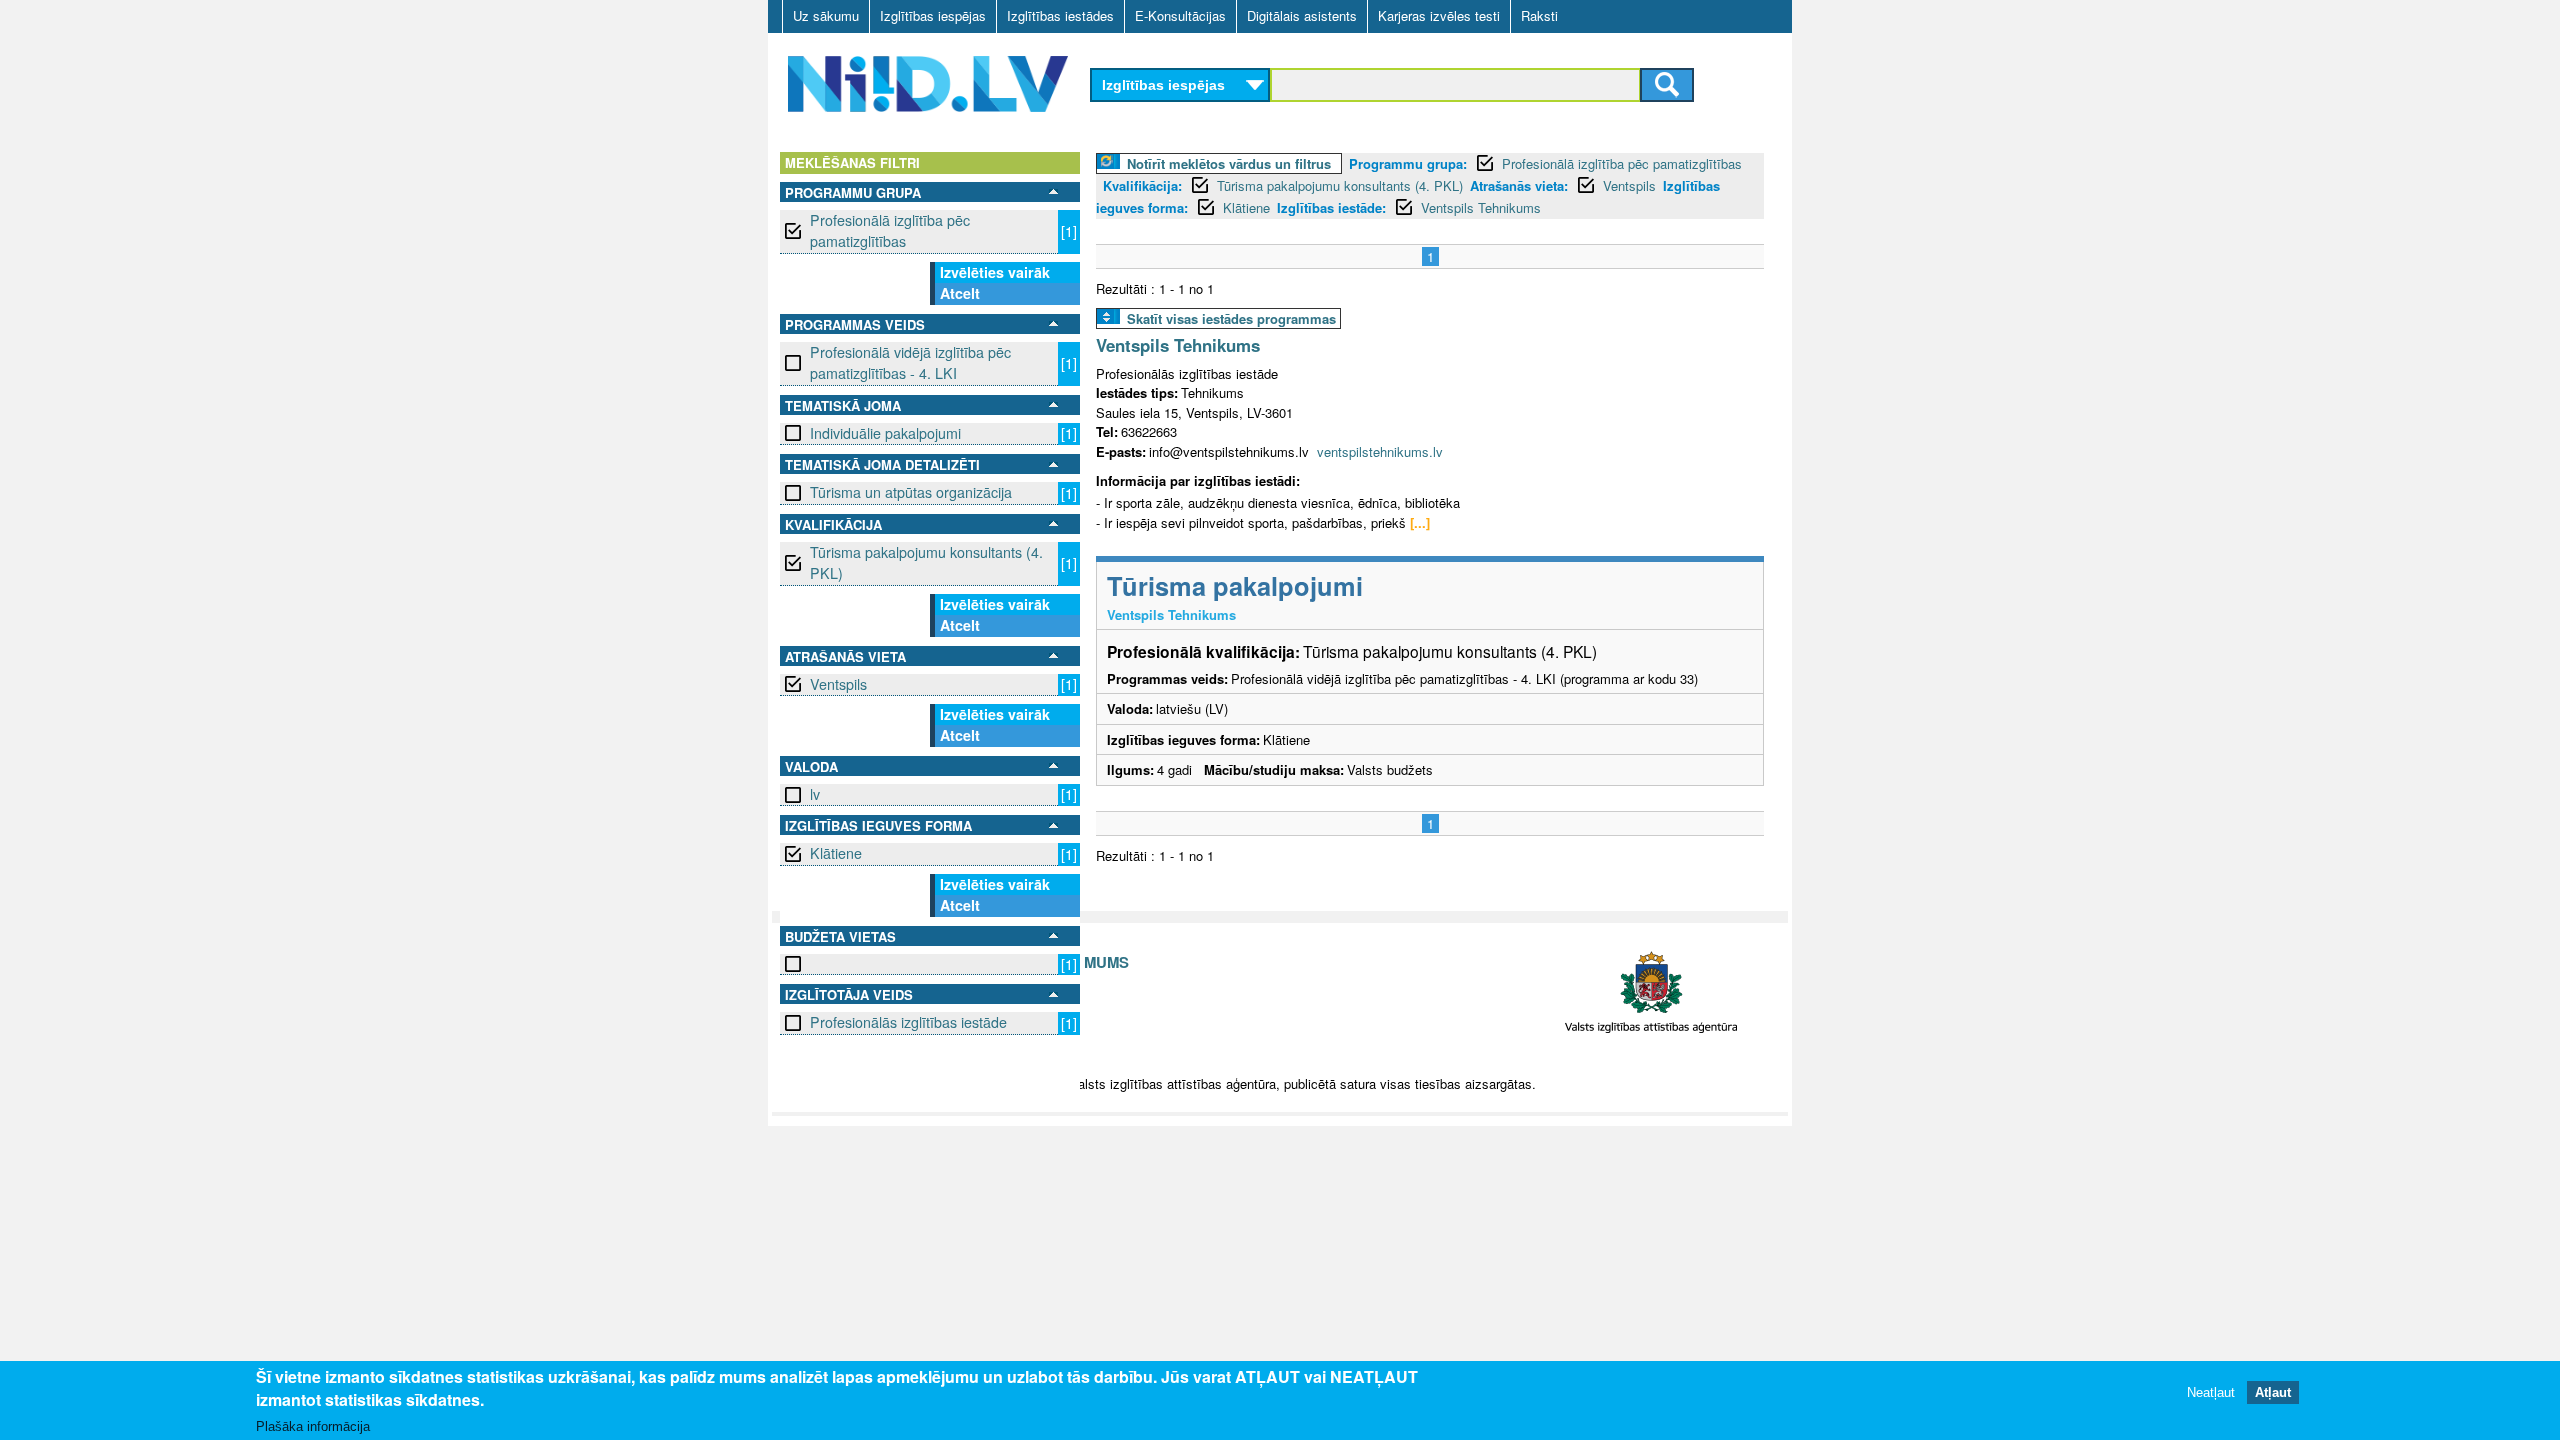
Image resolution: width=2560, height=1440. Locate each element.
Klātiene (836, 853)
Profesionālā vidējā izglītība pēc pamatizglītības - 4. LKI (910, 362)
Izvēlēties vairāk (995, 272)
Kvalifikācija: (1142, 185)
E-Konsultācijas (1180, 15)
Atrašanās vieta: (1519, 185)
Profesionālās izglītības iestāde (908, 1022)
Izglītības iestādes (1060, 15)
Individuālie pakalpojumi (885, 433)
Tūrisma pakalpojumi (1235, 585)
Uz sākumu (826, 15)
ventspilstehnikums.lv (1380, 451)
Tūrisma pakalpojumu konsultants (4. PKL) (926, 562)
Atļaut (2273, 1392)
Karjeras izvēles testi (1439, 15)
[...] (1420, 522)
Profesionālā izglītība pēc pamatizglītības (890, 230)
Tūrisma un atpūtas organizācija (911, 492)
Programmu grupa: (1408, 163)
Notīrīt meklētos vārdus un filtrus (1229, 163)
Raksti (1539, 15)
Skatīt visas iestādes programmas (1231, 318)
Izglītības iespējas (933, 15)
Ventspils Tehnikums (1481, 207)
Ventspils (838, 684)
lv (815, 794)
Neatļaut (2211, 1392)
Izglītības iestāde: (1331, 207)
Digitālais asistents (1302, 15)
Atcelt (960, 293)
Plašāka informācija (313, 1426)
